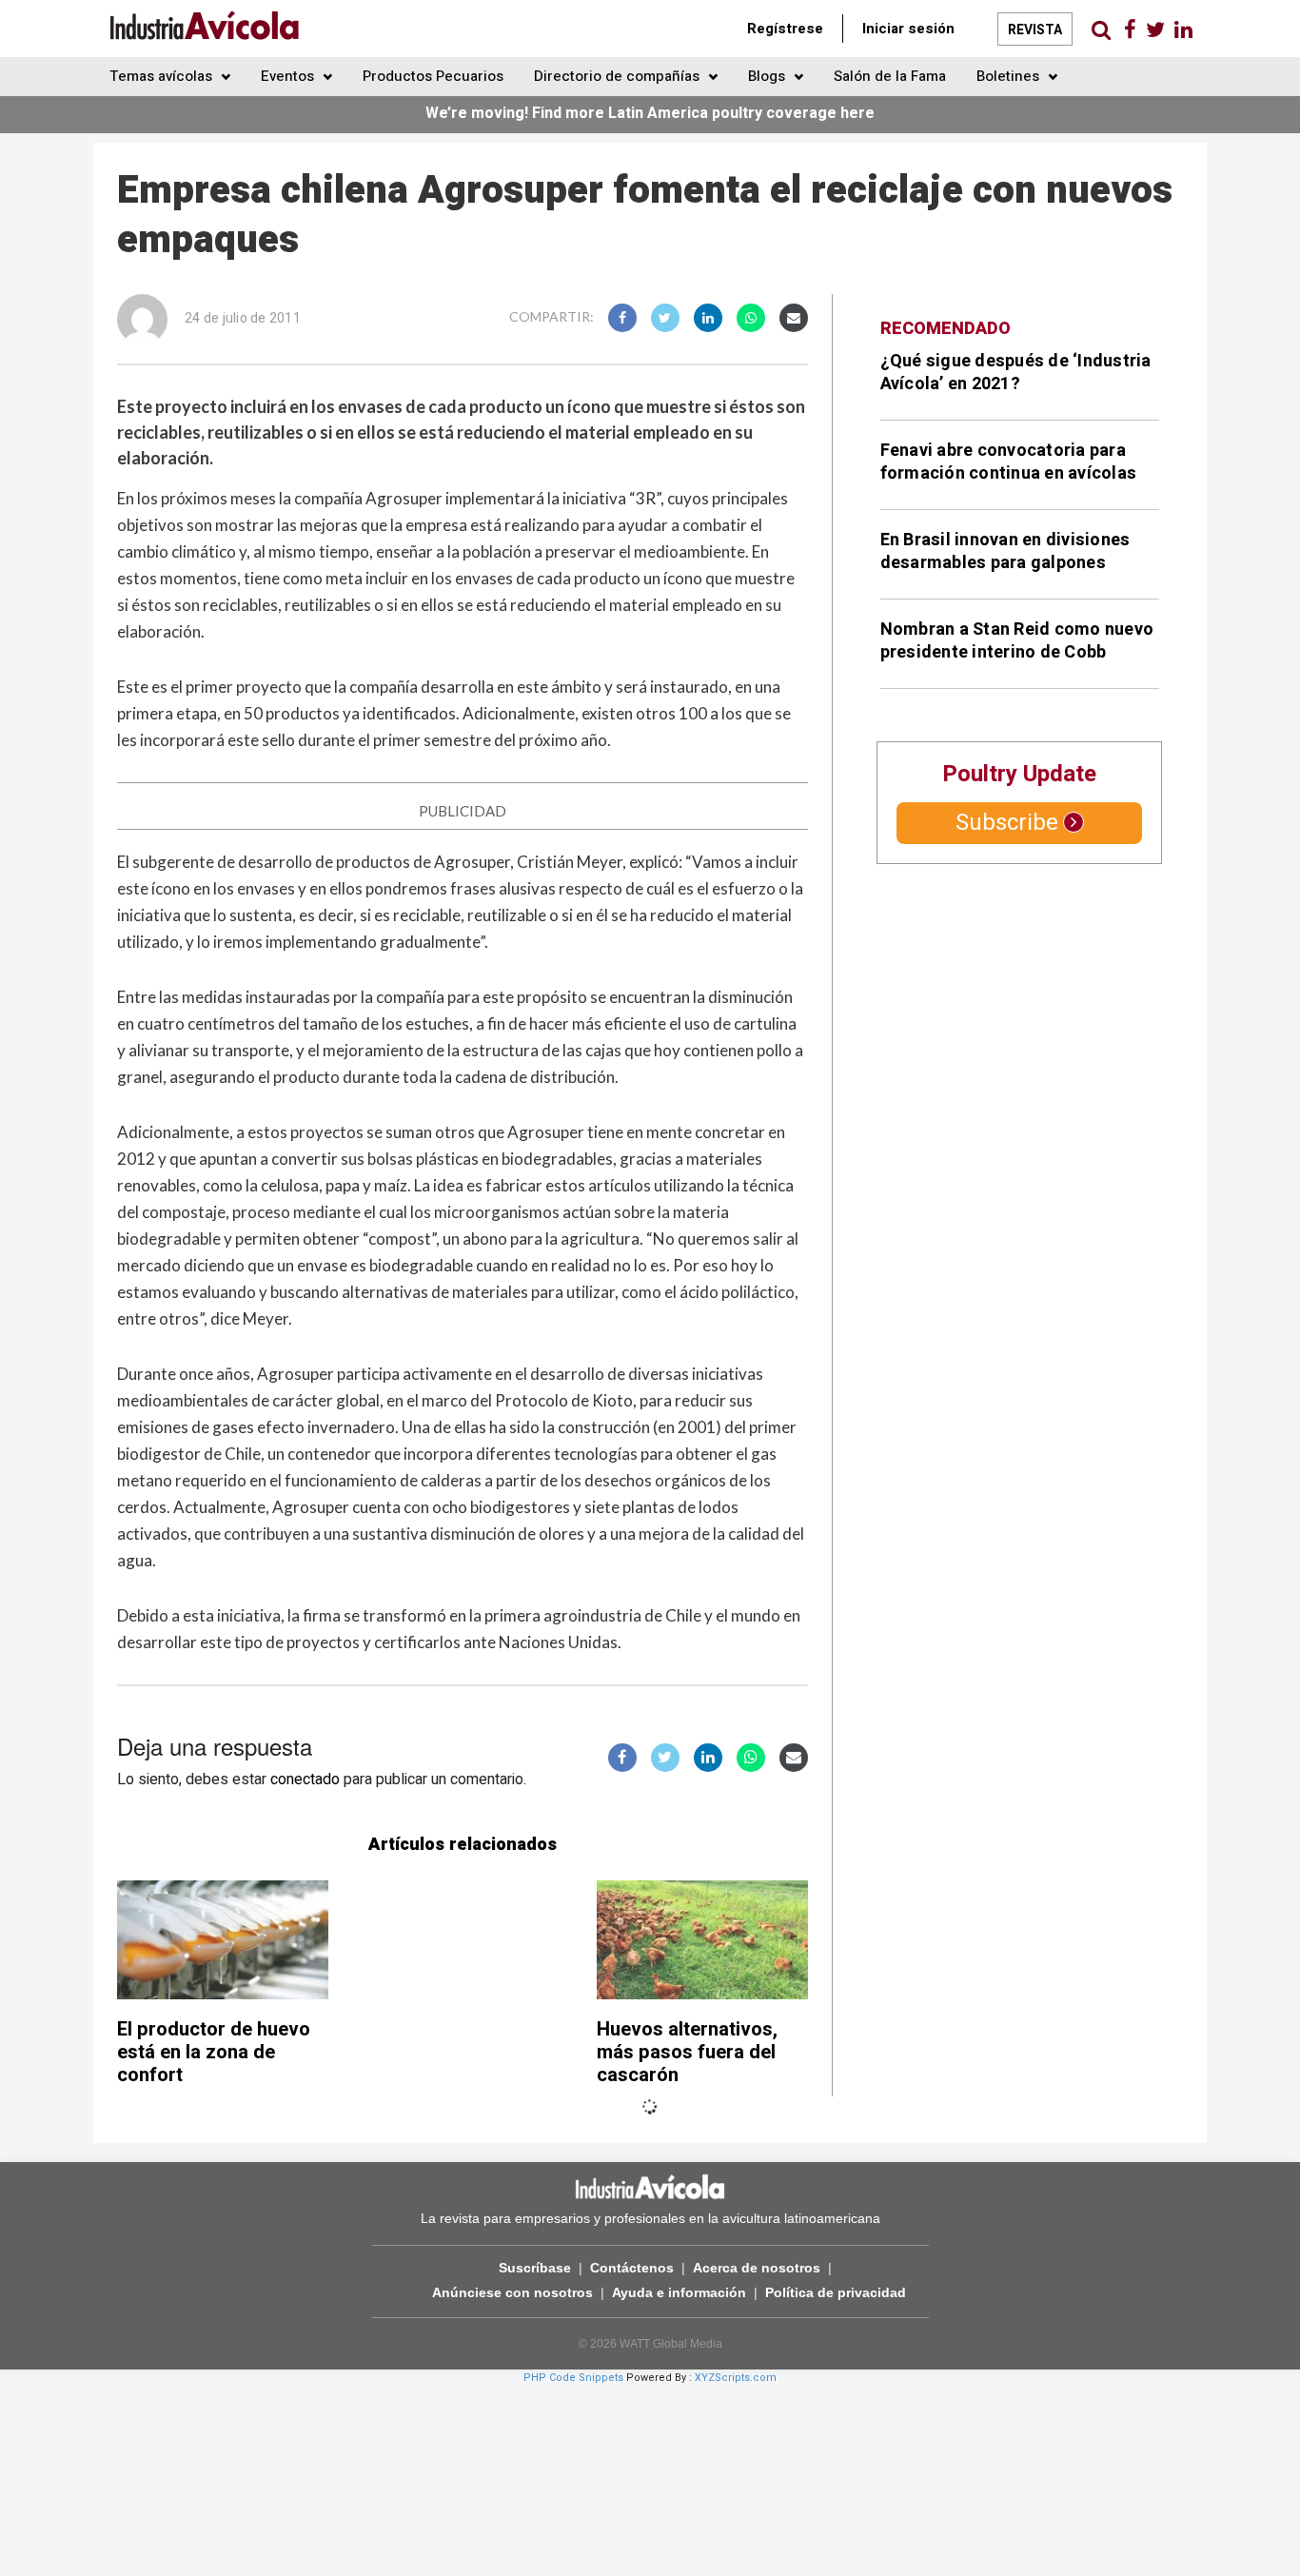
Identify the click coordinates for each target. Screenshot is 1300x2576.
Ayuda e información (679, 2292)
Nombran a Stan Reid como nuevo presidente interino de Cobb (1017, 641)
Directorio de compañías (619, 76)
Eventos (289, 76)
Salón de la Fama (890, 76)
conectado (305, 1780)
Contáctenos (632, 2268)
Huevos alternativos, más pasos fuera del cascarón (687, 2052)
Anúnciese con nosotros (512, 2292)
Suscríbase (535, 2268)
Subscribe (1007, 823)
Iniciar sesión (908, 29)
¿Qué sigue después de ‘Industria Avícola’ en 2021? (1016, 373)
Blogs (768, 76)
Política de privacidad (836, 2292)
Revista (1035, 30)
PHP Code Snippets (573, 2378)
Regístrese (785, 29)
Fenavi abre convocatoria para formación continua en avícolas (1009, 462)
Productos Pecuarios (433, 76)
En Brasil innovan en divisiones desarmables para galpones (1005, 551)
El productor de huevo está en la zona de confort (214, 2052)
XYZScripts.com (736, 2378)
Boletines (1010, 76)
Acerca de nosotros (757, 2268)
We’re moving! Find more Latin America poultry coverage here (650, 113)
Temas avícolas (163, 76)
